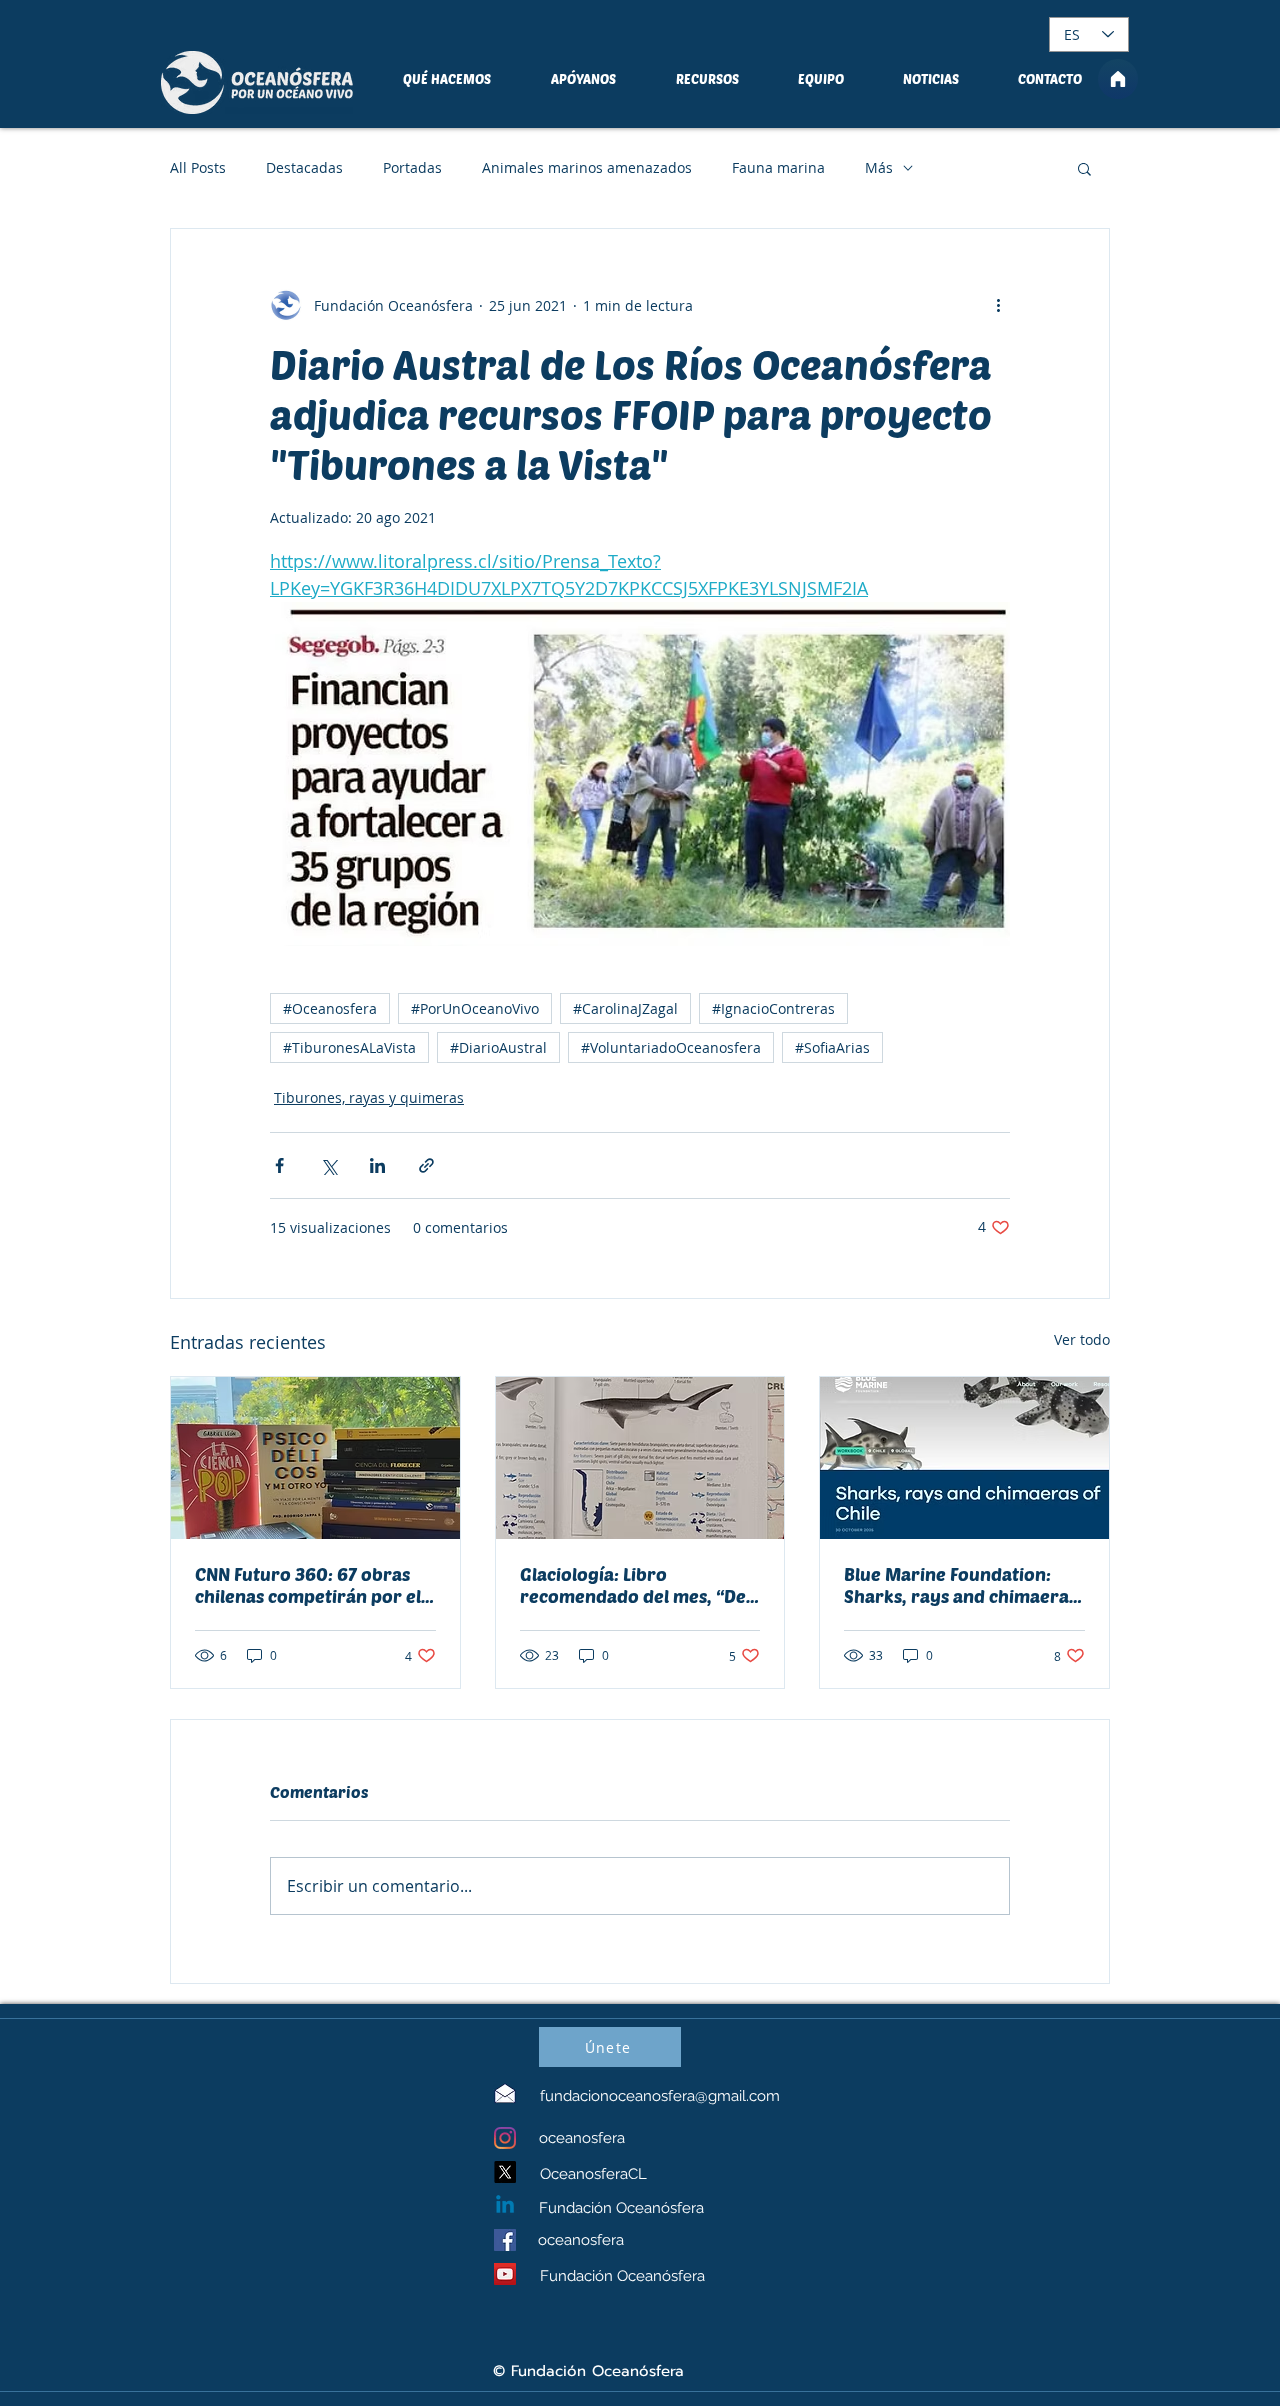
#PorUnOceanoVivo (475, 1008)
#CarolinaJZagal (625, 1008)
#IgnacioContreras (773, 1008)
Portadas (412, 167)
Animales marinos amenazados (587, 167)
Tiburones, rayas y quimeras (369, 1097)
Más (879, 167)
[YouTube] (505, 2274)
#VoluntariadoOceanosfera (671, 1047)
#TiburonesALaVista (349, 1047)
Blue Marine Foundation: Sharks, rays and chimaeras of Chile (960, 1585)
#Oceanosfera (330, 1008)
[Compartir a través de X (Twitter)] (328, 1165)
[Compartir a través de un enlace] (426, 1165)
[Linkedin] (505, 2206)
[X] (505, 2172)
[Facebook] (505, 2240)
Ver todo (1082, 1339)
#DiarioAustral (498, 1047)
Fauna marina (778, 167)
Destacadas (304, 167)
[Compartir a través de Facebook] (279, 1165)
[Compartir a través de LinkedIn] (377, 1165)
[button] (1084, 168)
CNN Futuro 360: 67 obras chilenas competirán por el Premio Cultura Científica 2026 (308, 1585)
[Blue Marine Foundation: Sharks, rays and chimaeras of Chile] (964, 1458)
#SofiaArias (832, 1047)
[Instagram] (505, 2138)
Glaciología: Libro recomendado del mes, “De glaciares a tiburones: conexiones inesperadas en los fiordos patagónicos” (634, 1585)
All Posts (198, 167)
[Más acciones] (998, 305)
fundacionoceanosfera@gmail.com (660, 2096)
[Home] (1118, 79)
